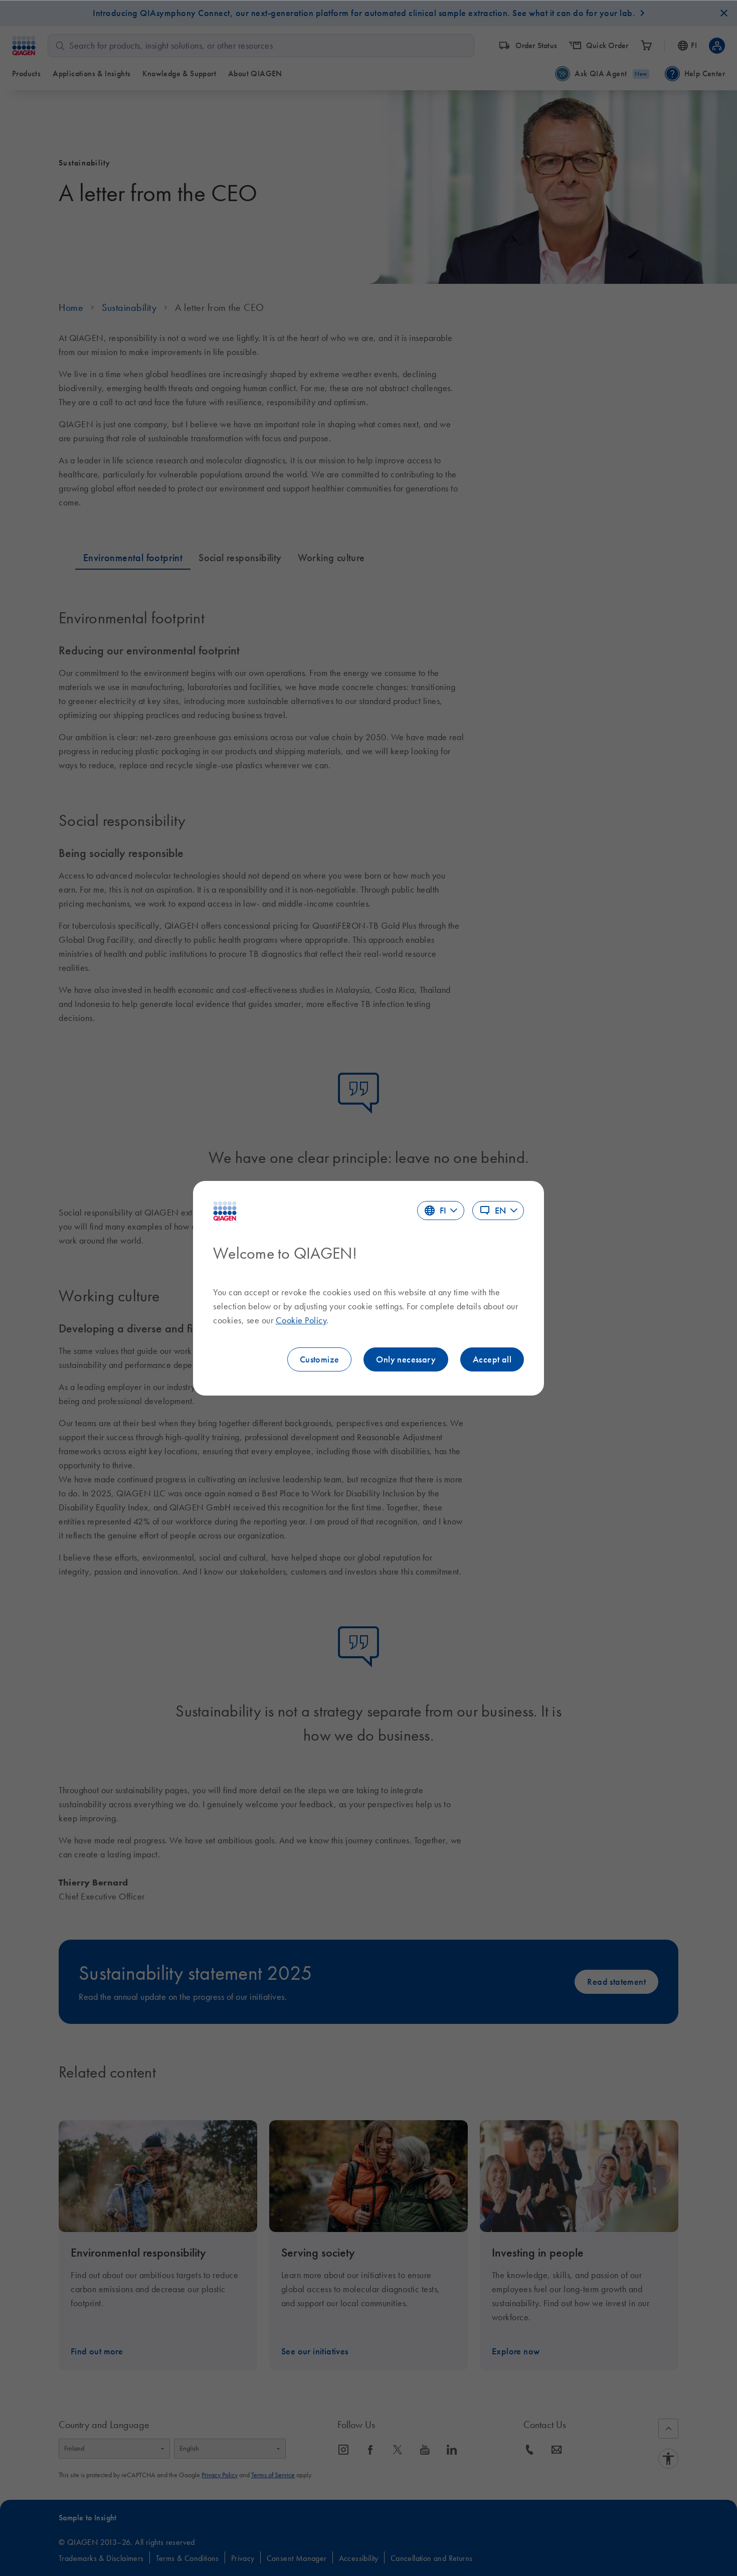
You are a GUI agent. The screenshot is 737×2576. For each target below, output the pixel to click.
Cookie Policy (301, 1320)
